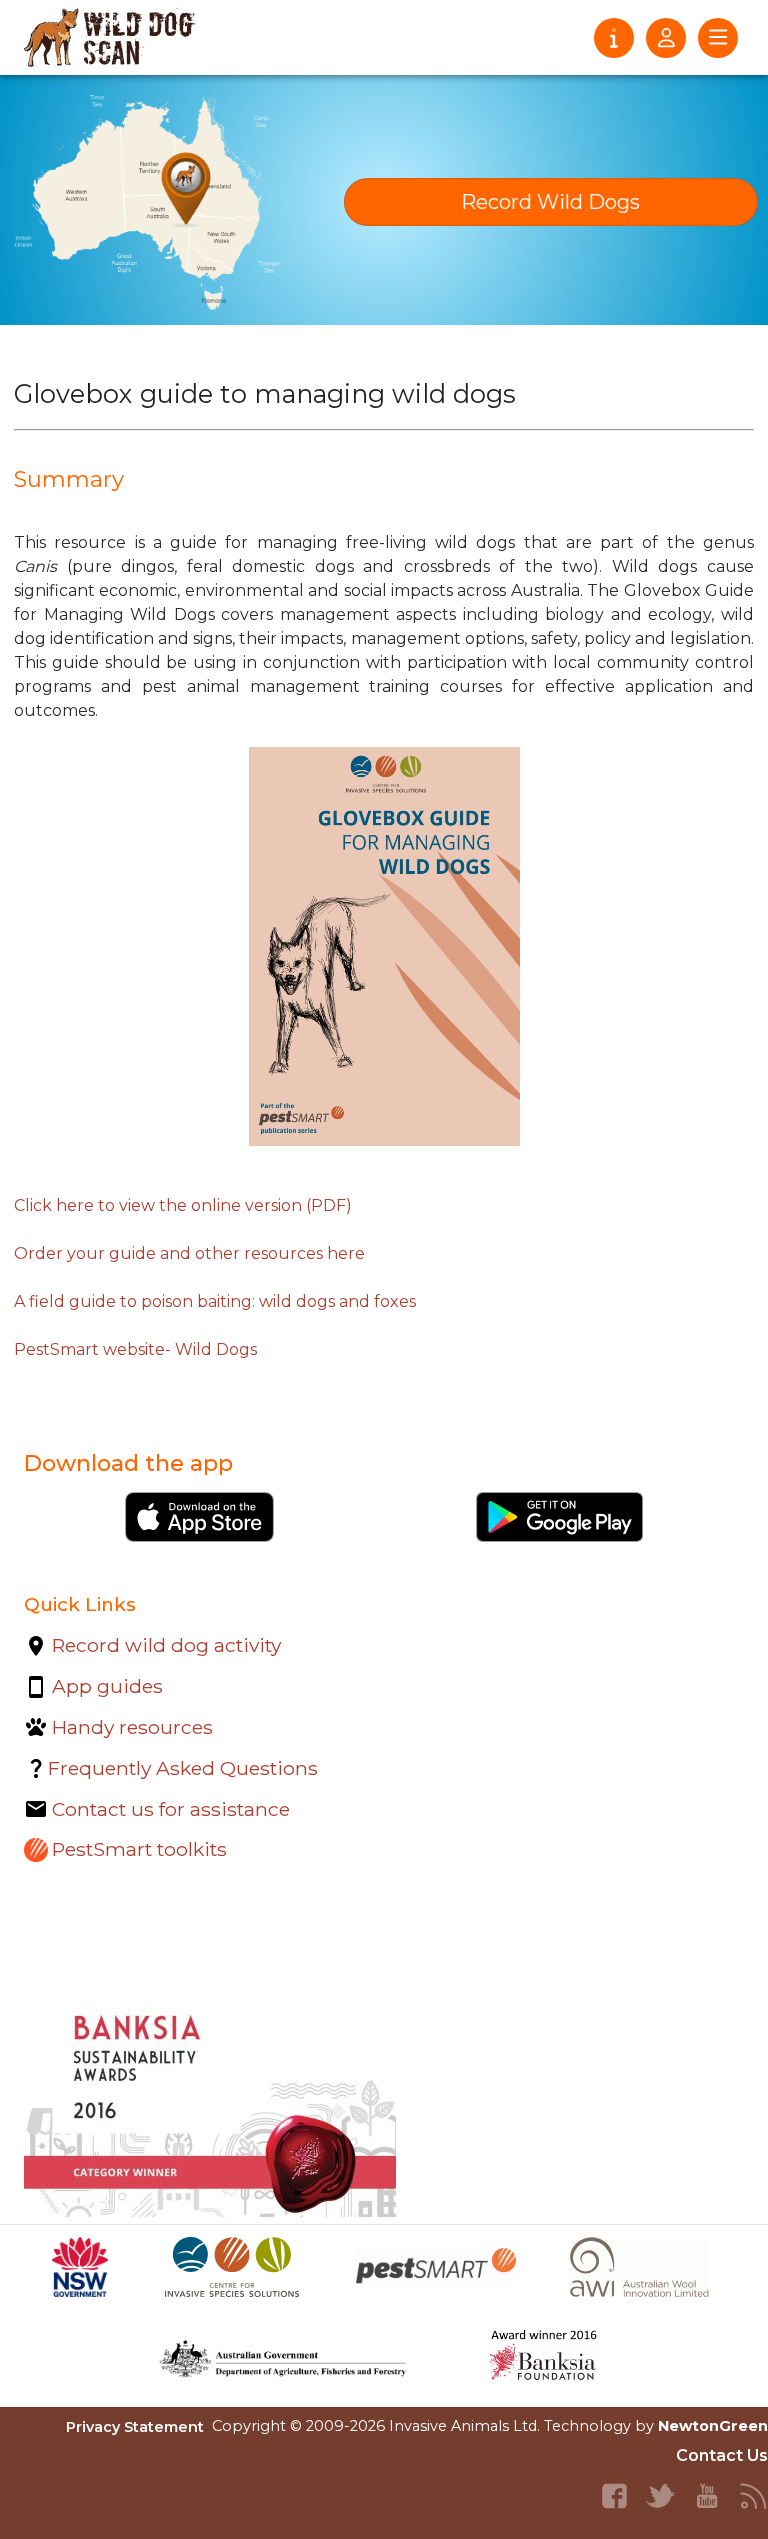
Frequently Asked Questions (183, 1768)
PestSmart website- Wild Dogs (135, 1349)
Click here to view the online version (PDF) (183, 1205)
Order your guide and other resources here (189, 1253)
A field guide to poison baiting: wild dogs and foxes (215, 1301)
